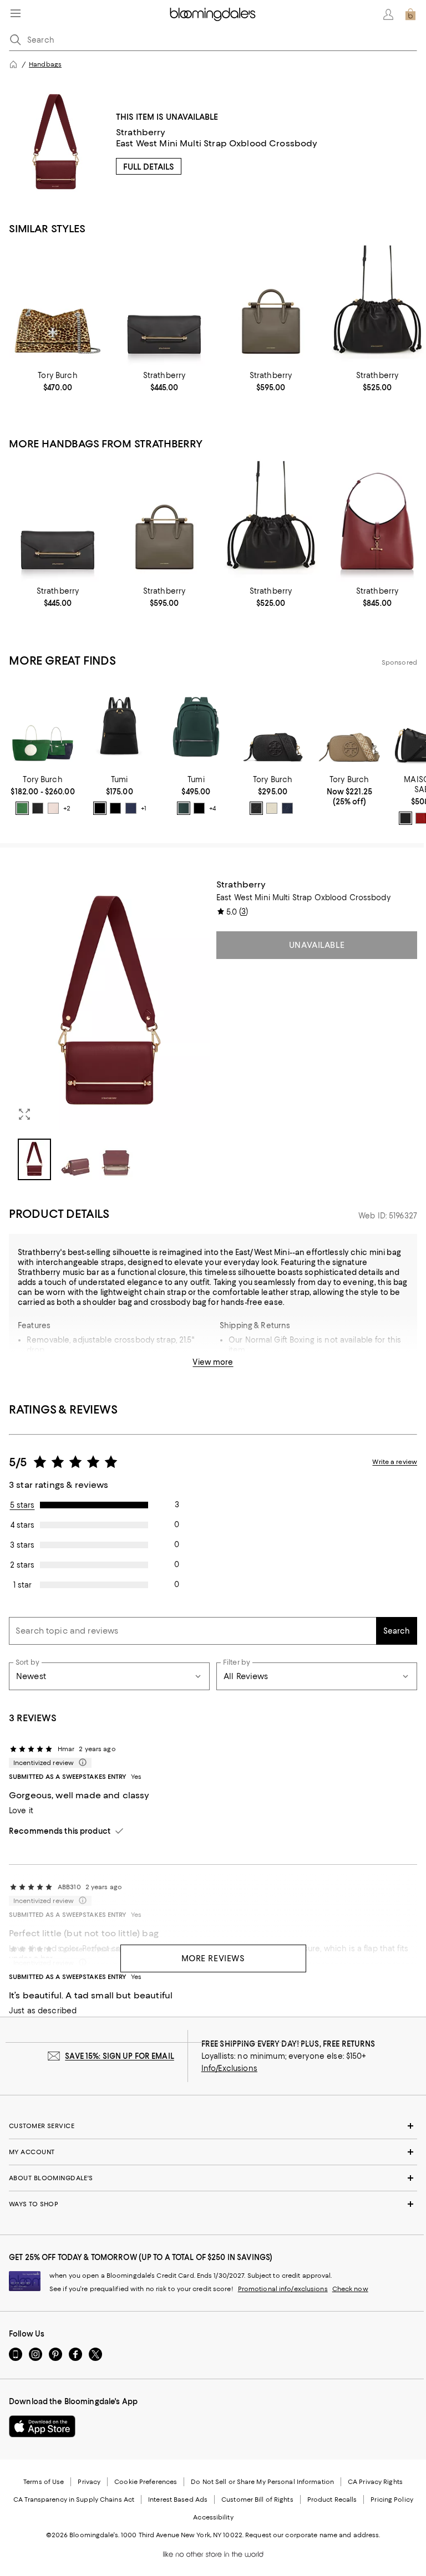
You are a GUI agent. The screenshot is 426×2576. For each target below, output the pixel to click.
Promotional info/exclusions (283, 2289)
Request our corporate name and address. (313, 2535)
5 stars (22, 1505)
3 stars (22, 1545)
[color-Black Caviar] (405, 818)
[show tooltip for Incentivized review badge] (80, 1763)
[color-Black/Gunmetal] (115, 808)
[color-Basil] (22, 808)
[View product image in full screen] (24, 1114)
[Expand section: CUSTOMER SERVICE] (213, 2126)
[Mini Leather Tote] (271, 305)
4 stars (22, 1525)
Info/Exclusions (229, 2068)
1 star (22, 1585)
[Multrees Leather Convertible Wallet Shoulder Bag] (164, 305)
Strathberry (141, 132)
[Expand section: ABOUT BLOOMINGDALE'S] (213, 2178)
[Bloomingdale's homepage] (13, 64)
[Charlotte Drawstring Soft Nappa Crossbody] (377, 305)
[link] (58, 381)
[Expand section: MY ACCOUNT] (213, 2152)
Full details (149, 167)
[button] (109, 1030)
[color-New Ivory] (272, 808)
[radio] (22, 808)
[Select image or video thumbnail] (34, 1159)
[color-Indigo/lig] (131, 808)
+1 (144, 808)
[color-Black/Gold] (100, 808)
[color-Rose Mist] (53, 808)
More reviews (213, 1958)
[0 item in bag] (410, 14)
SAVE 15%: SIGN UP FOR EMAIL (120, 2056)
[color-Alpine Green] (184, 808)
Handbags (45, 64)
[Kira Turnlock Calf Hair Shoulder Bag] (58, 305)
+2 (67, 808)
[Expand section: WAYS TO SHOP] (213, 2204)
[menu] (16, 13)
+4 (212, 808)
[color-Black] (38, 808)
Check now (350, 2289)
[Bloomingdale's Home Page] (213, 14)
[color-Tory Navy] (287, 808)
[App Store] (42, 2426)
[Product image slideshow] (109, 1005)
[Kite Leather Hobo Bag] (377, 521)
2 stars (22, 1565)
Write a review (395, 1462)
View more (213, 1362)
